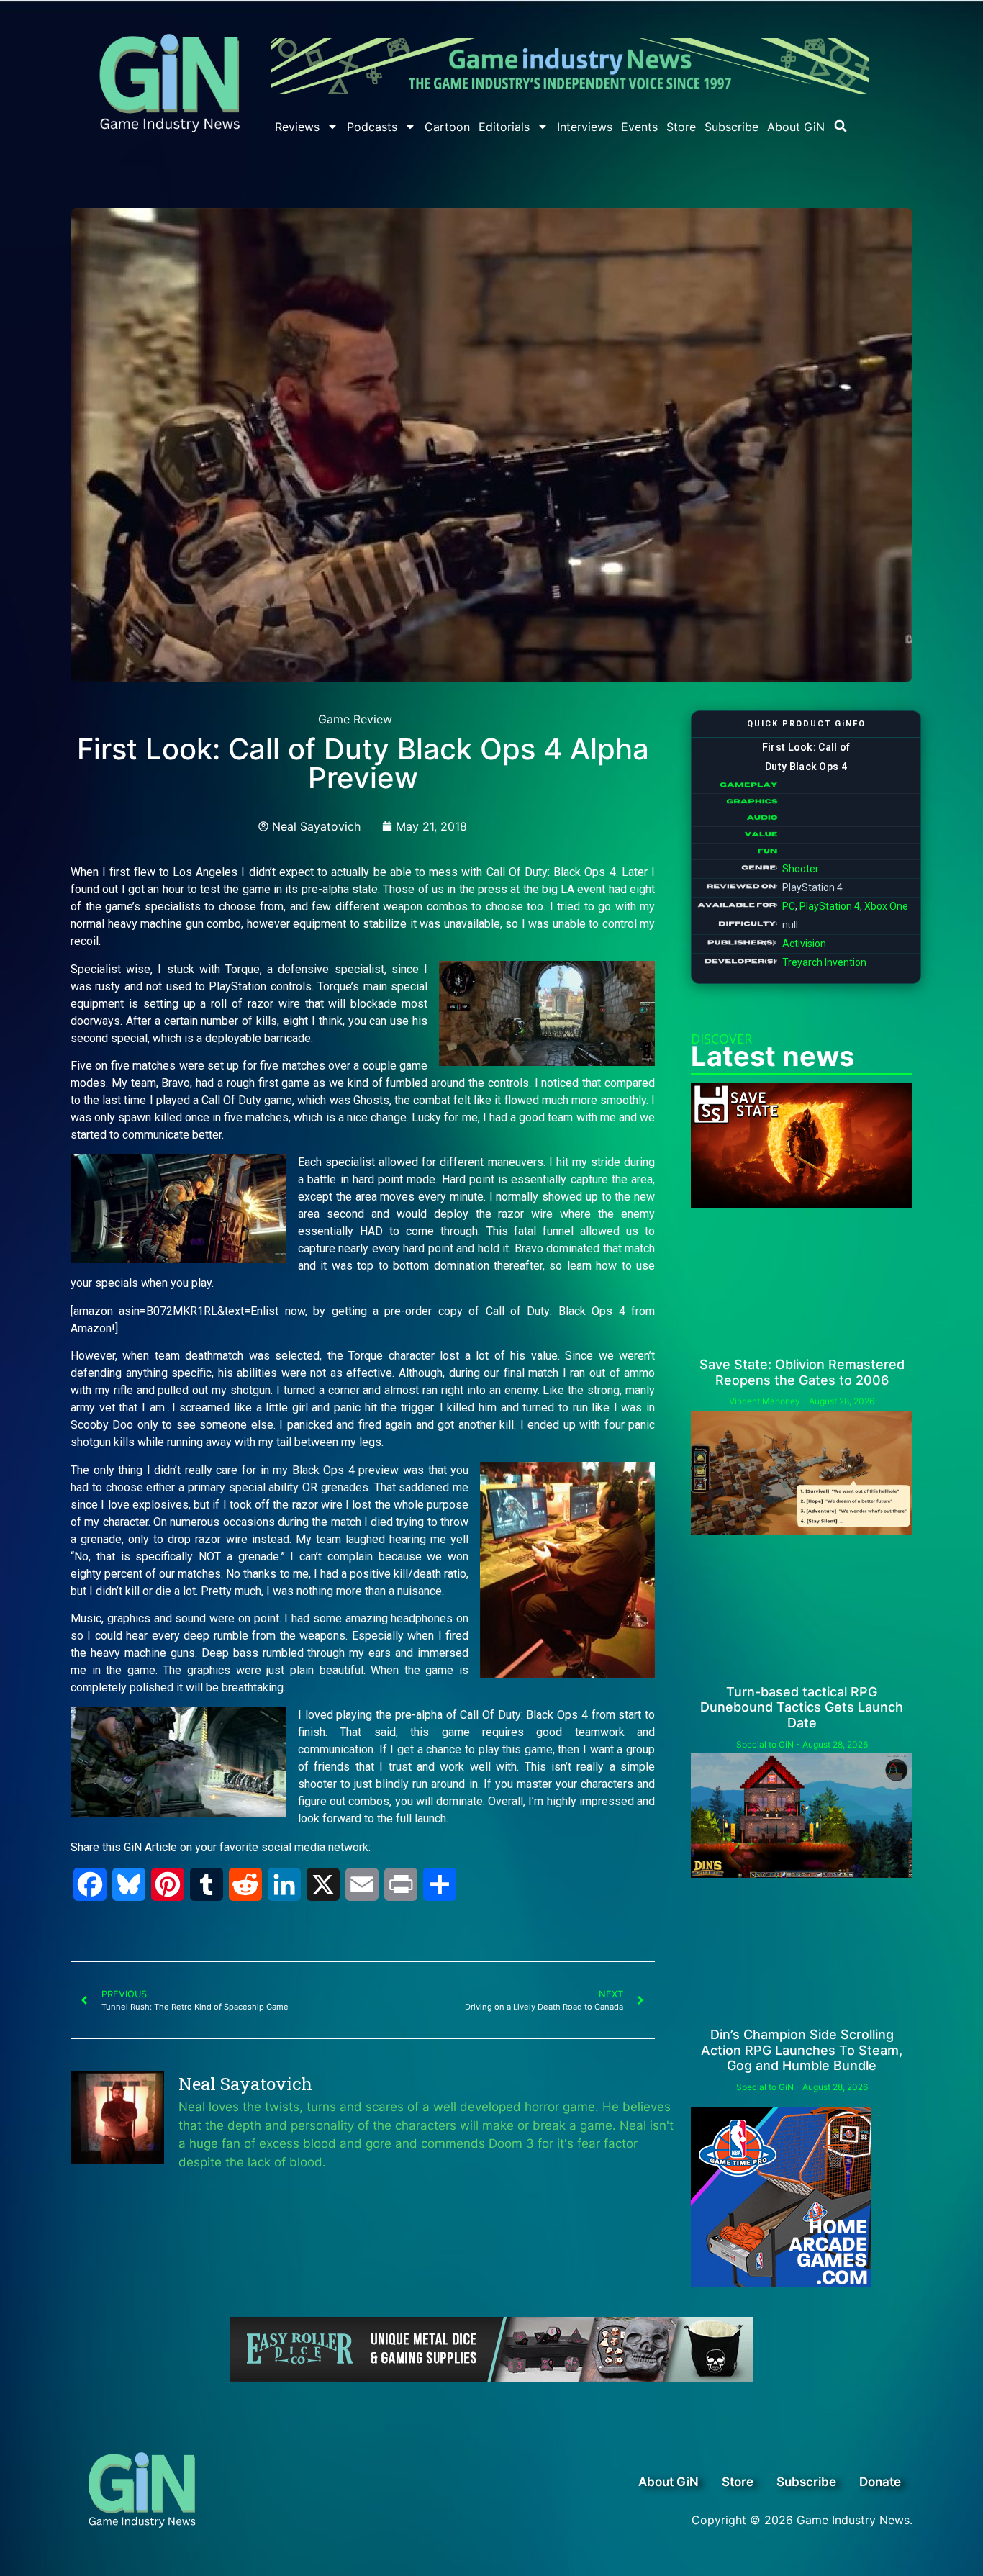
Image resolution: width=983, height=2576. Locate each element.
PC (789, 906)
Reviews (297, 127)
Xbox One (886, 906)
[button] (841, 126)
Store (681, 127)
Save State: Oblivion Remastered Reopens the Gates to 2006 (802, 1372)
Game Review (355, 719)
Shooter (801, 869)
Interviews (585, 127)
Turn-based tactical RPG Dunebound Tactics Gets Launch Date (802, 1707)
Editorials (504, 127)
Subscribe (731, 127)
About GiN (796, 127)
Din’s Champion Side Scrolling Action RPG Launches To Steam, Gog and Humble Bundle (802, 2050)
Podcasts (372, 127)
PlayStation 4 (830, 906)
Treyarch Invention (824, 962)
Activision (804, 944)
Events (639, 127)
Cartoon (447, 127)
